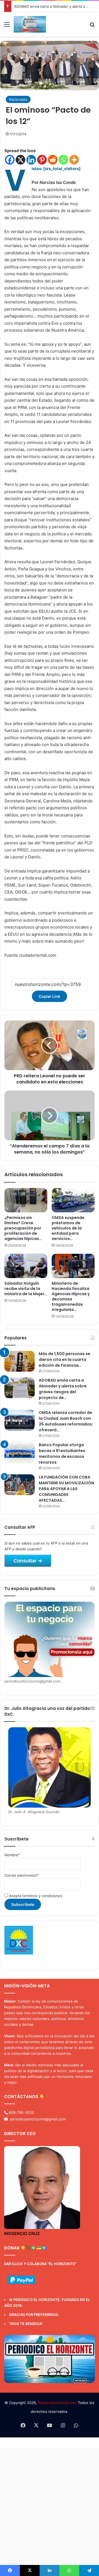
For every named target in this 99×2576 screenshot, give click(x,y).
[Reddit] (53, 160)
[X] (20, 160)
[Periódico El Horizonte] (30, 24)
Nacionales (18, 99)
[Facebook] (10, 160)
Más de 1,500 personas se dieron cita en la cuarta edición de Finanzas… (64, 1360)
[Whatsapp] (63, 160)
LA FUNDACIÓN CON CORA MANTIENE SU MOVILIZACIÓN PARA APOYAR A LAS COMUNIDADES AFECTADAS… (66, 1489)
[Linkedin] (31, 160)
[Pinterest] (42, 160)
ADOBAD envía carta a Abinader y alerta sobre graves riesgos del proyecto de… (63, 1389)
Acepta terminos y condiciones (35, 1896)
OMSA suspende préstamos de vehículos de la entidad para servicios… (68, 1228)
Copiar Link (50, 996)
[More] (74, 160)
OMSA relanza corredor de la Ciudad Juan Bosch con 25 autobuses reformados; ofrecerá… (66, 1421)
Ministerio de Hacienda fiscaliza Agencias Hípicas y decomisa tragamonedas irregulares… (71, 1296)
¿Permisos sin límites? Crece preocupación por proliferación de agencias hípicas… (23, 1228)
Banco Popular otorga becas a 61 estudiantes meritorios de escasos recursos (62, 1454)
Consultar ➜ (28, 1561)
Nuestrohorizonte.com (57, 2403)
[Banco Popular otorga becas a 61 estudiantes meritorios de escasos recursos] (20, 1452)
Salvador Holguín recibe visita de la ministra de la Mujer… (26, 1289)
